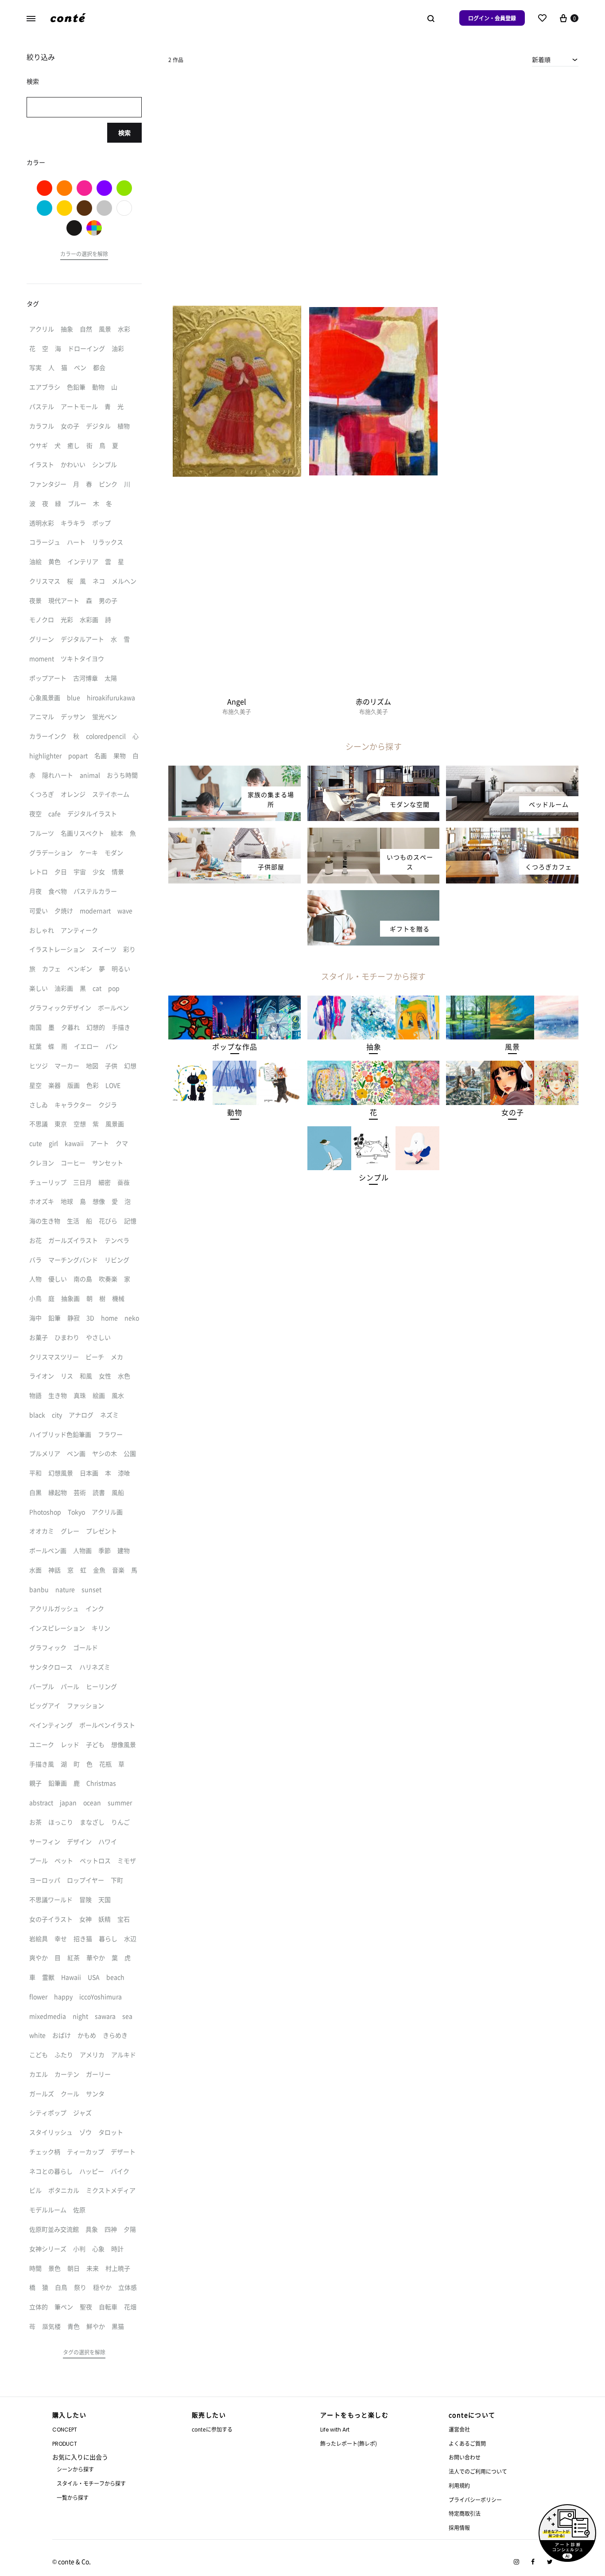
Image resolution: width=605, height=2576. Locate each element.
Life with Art (335, 2430)
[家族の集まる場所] (235, 771)
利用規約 (459, 2485)
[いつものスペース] (374, 833)
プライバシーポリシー (475, 2500)
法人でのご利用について (478, 2471)
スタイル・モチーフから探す (91, 2483)
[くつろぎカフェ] (512, 833)
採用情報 (459, 2527)
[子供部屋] (235, 833)
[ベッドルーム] (512, 771)
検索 (124, 132)
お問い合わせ (465, 2457)
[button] (235, 1047)
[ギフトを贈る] (374, 895)
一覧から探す (73, 2497)
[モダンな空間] (374, 771)
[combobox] (555, 59)
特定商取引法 (465, 2513)
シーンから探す (75, 2469)
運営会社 (459, 2429)
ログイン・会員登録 (492, 18)
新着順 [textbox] (541, 59)
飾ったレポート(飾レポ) (349, 2443)
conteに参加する (212, 2429)
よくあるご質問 (467, 2443)
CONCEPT (65, 2430)
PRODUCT (65, 2444)
